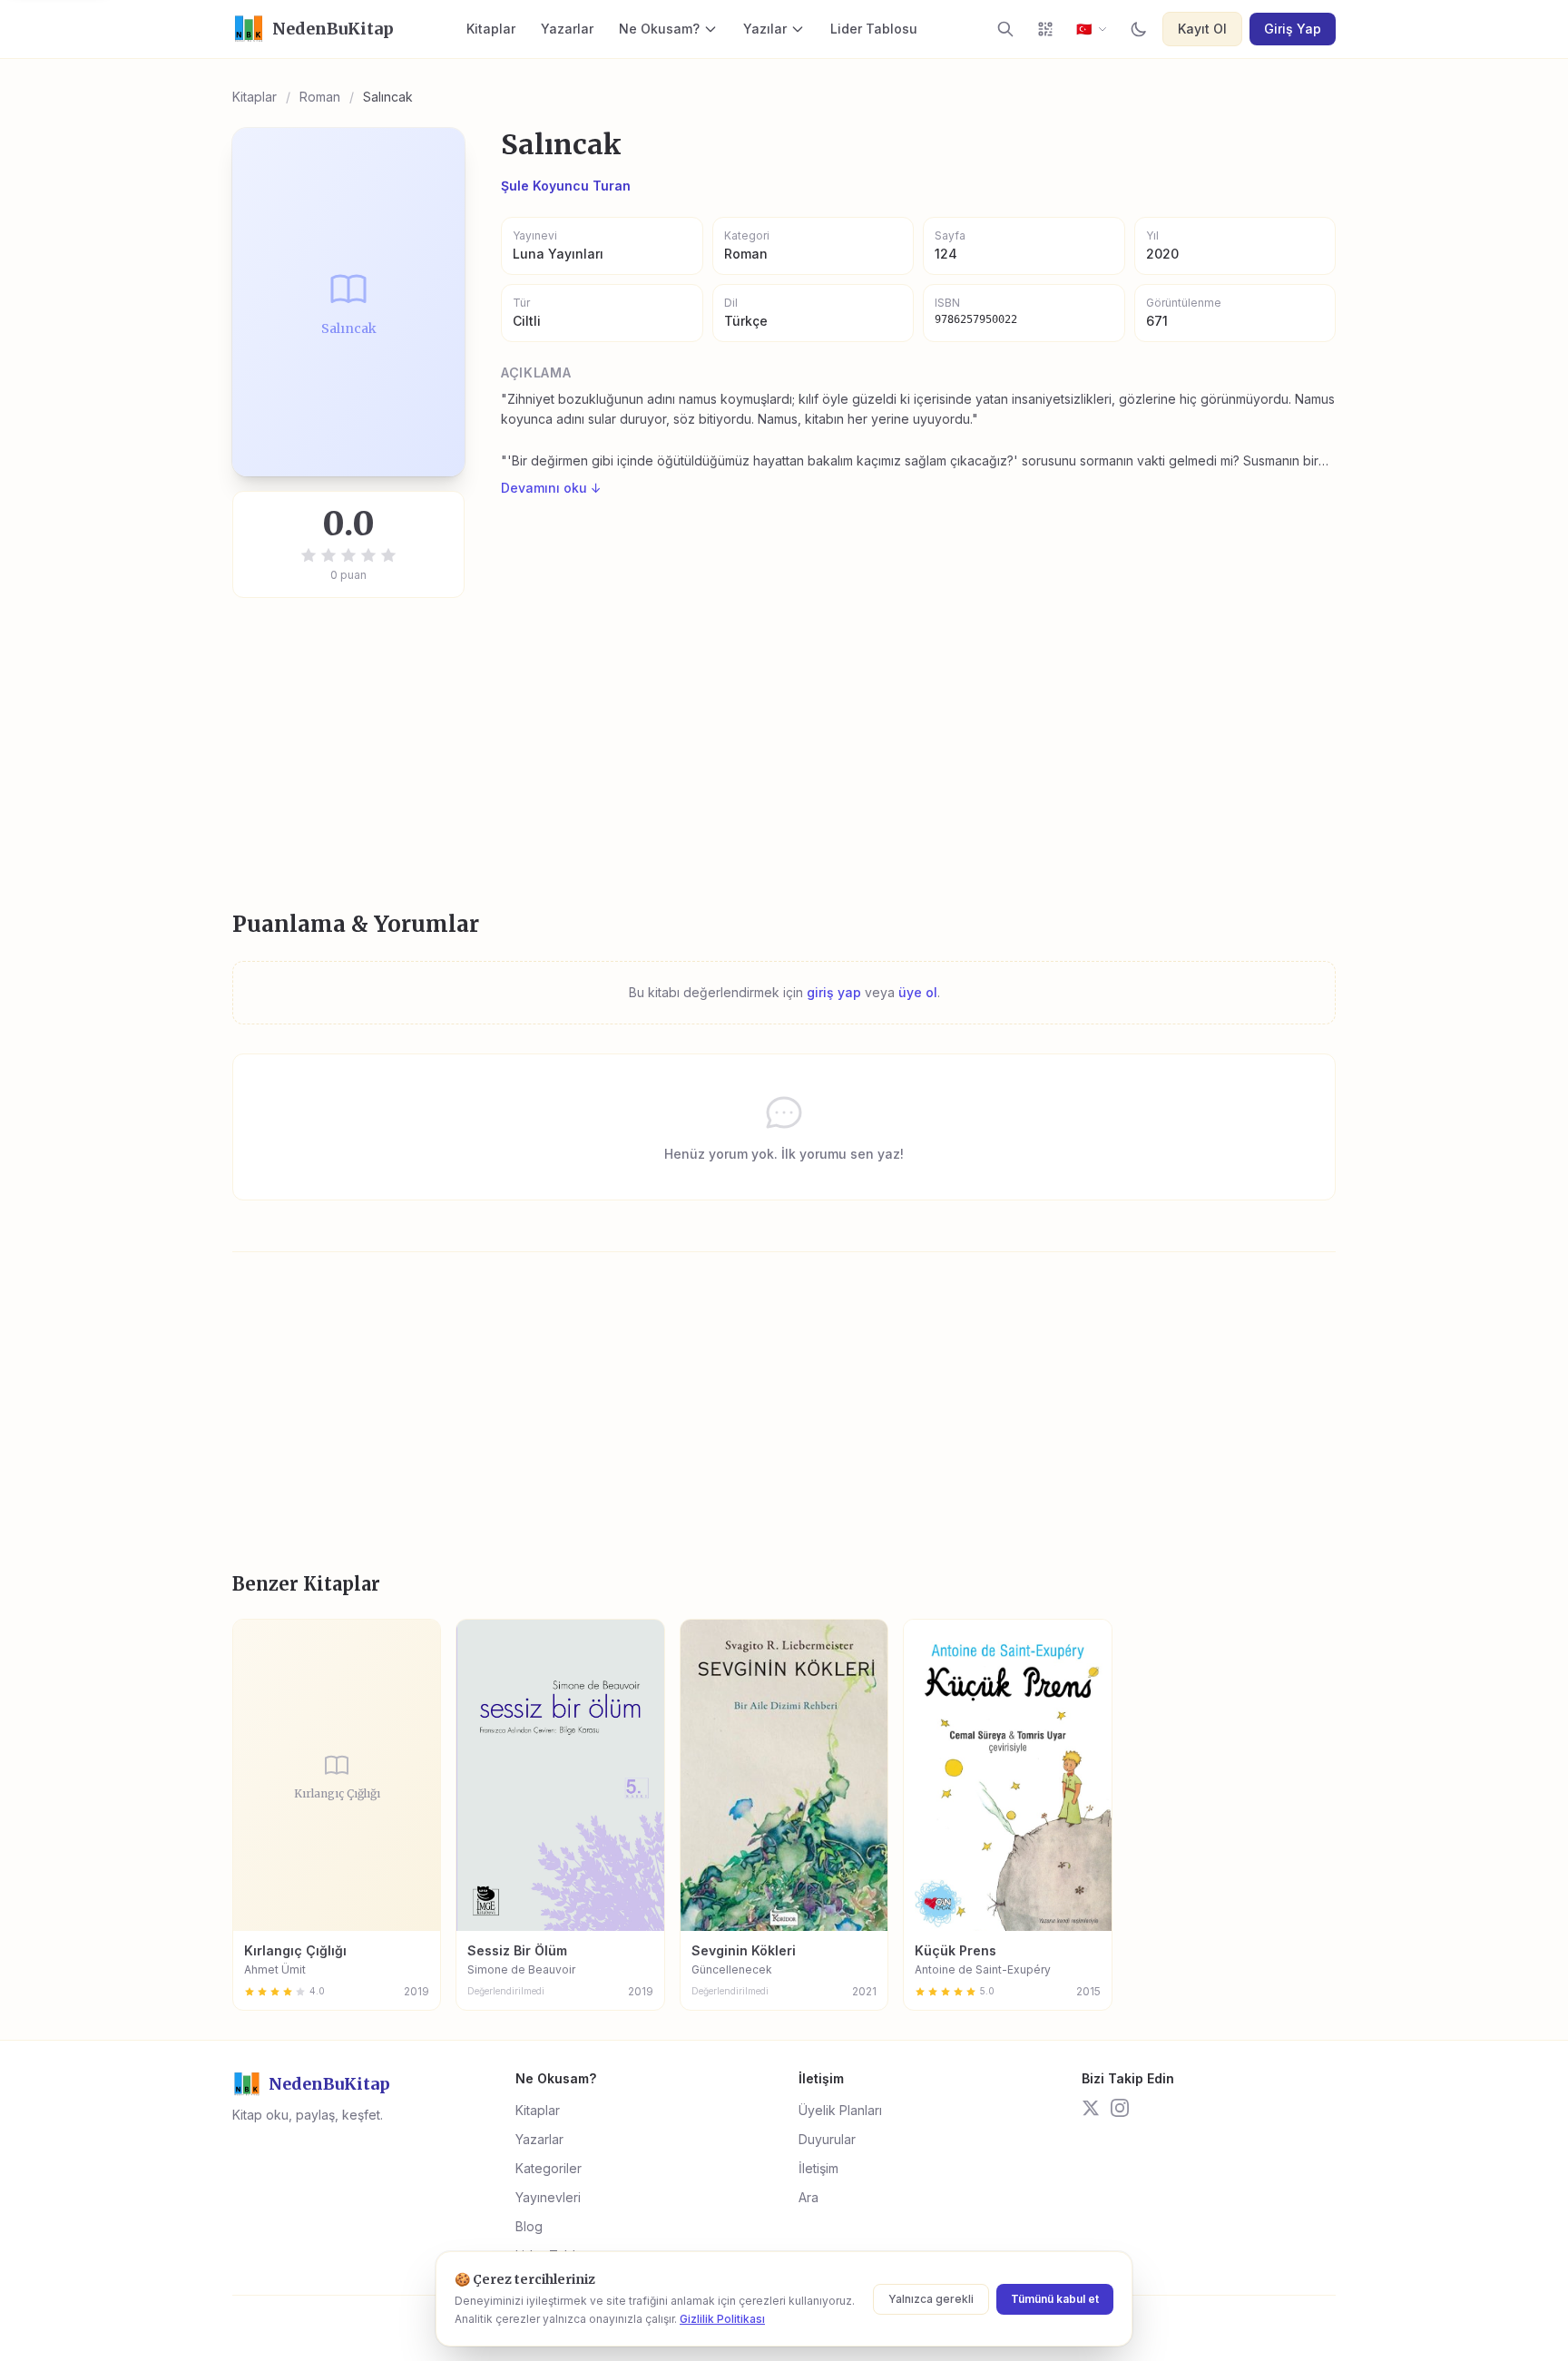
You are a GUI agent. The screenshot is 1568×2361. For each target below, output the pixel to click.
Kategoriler (549, 2168)
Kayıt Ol (1202, 29)
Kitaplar (491, 29)
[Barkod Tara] (1045, 29)
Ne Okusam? (659, 29)
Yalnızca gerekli (931, 2299)
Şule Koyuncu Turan (566, 186)
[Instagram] (1120, 2108)
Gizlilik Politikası (722, 2319)
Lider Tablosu (874, 29)
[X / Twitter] (1091, 2108)
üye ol (918, 992)
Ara (808, 2197)
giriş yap (834, 992)
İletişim (818, 2168)
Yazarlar (567, 29)
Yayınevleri (548, 2197)
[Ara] (1005, 29)
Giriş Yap (1293, 29)
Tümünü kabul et (1055, 2299)
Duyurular (827, 2139)
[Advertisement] (777, 754)
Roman (320, 97)
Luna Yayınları (558, 254)
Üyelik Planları (840, 2110)
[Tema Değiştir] (1139, 29)
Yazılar (765, 29)
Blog (529, 2226)
